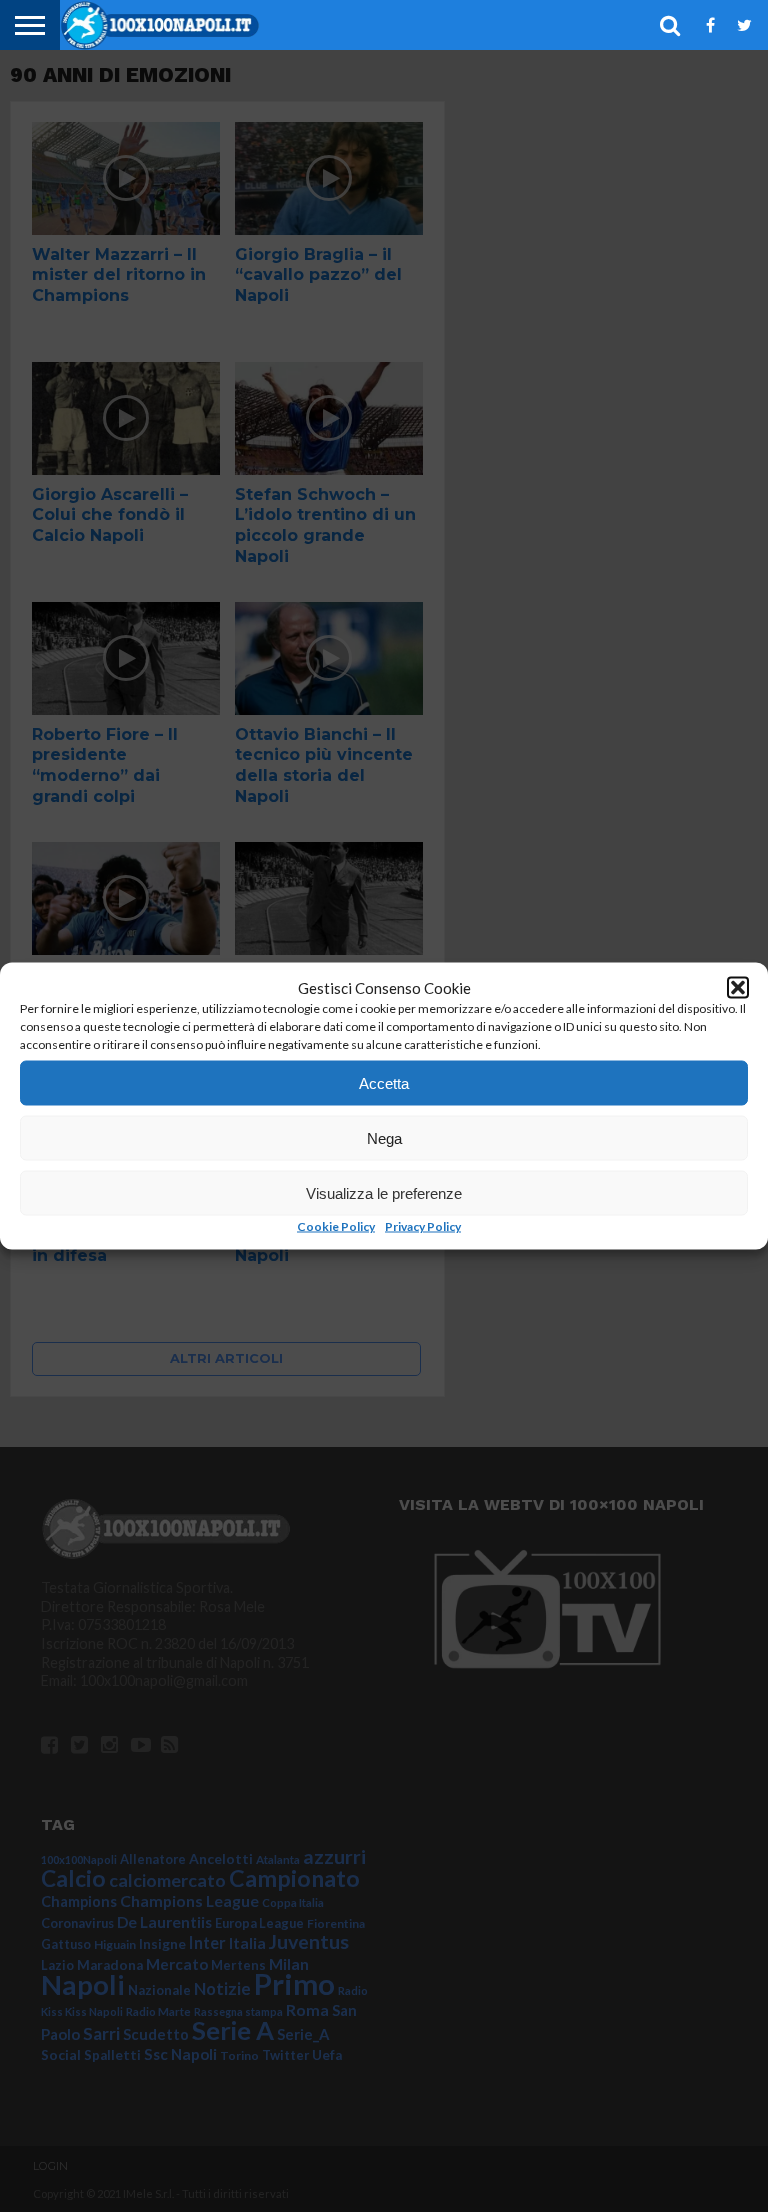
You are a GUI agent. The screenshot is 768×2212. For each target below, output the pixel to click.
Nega (384, 1137)
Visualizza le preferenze (384, 1192)
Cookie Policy (336, 1226)
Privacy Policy (423, 1226)
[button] (738, 988)
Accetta (384, 1082)
